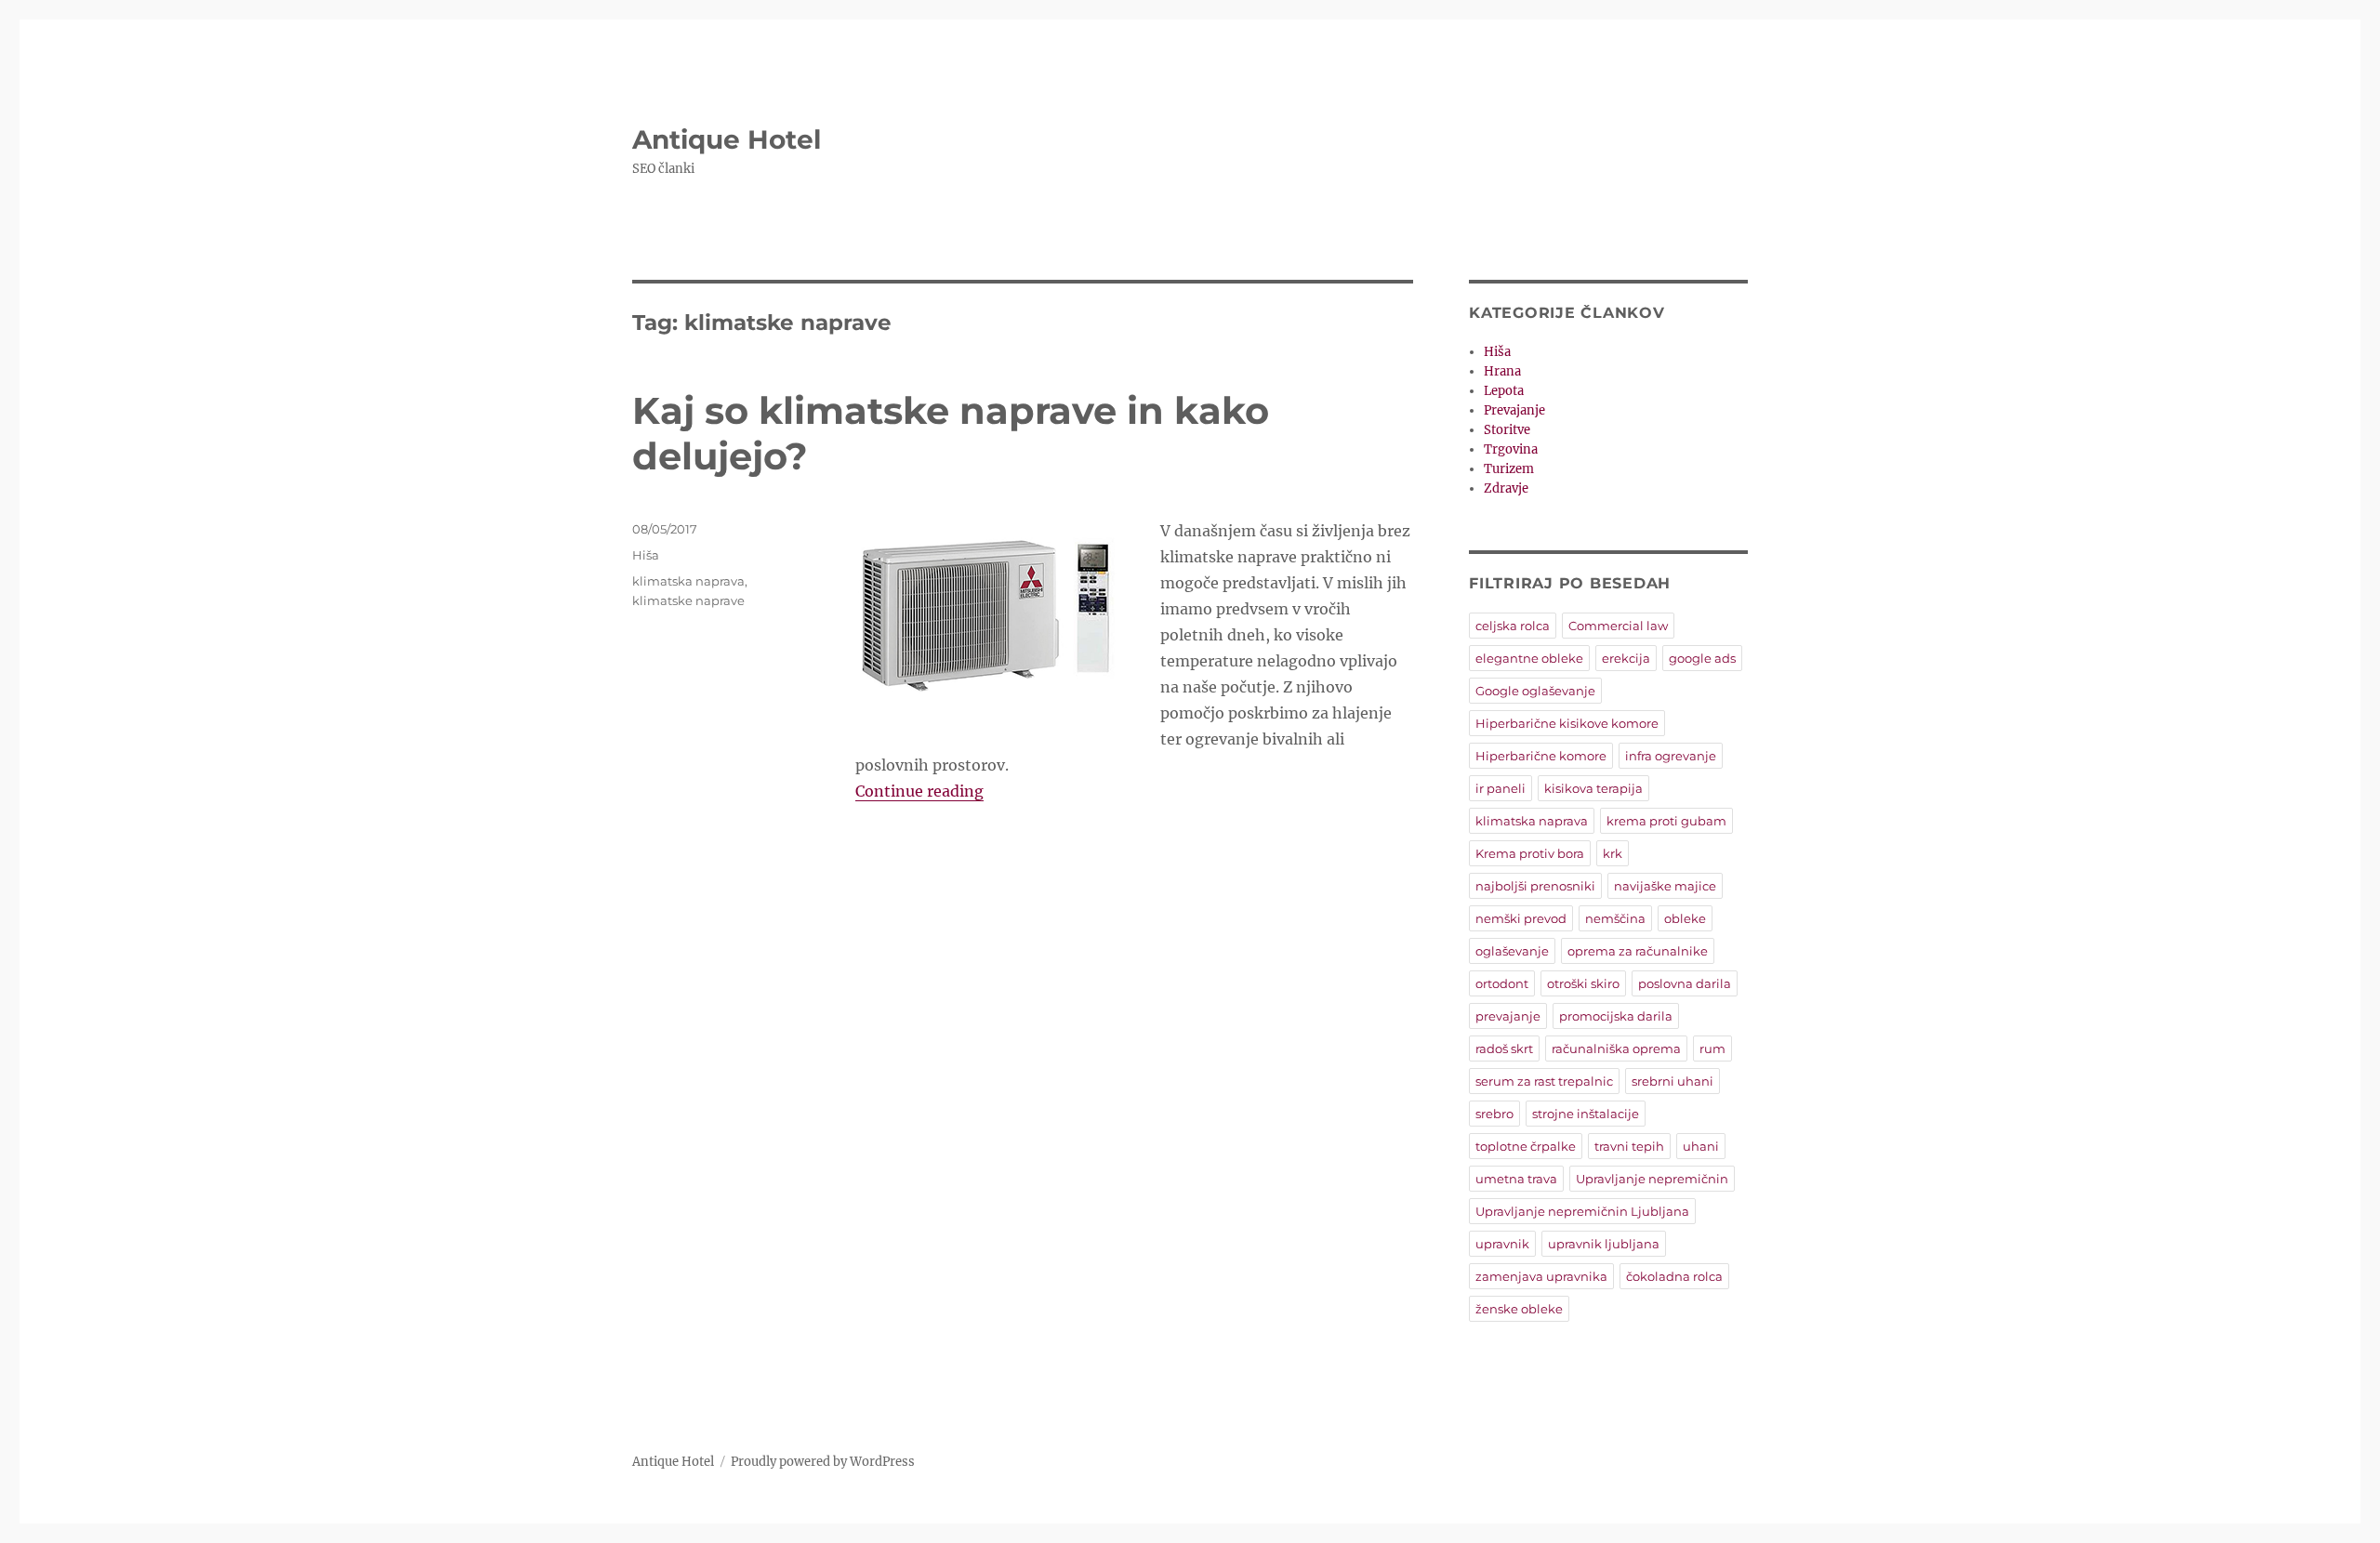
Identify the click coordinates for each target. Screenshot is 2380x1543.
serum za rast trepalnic (1544, 1081)
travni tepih (1629, 1146)
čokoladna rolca (1674, 1276)
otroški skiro (1583, 983)
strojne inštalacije (1586, 1114)
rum (1712, 1048)
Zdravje (1506, 488)
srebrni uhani (1673, 1081)
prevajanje (1508, 1016)
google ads (1702, 658)
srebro (1494, 1114)
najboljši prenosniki (1535, 886)
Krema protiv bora (1530, 853)
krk (1613, 853)
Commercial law (1618, 626)
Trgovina (1511, 449)
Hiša (646, 555)
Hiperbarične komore (1541, 756)
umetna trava (1516, 1179)
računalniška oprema (1616, 1048)
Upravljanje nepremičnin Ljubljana (1582, 1211)
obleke (1685, 918)
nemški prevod (1521, 918)
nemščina (1615, 918)
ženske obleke (1519, 1309)
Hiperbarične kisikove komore (1567, 723)
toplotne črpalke (1526, 1146)
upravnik (1502, 1244)
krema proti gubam (1666, 821)
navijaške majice (1665, 886)
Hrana (1502, 371)
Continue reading (919, 791)
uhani (1701, 1146)
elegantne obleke (1529, 658)
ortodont (1502, 983)
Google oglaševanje (1535, 691)
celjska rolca (1513, 626)
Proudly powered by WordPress (823, 1462)
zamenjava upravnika (1541, 1276)
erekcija (1626, 658)
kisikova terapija (1593, 788)
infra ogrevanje (1671, 756)
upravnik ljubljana (1604, 1244)
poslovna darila (1685, 983)
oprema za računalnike (1638, 951)
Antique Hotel (727, 139)
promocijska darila (1616, 1016)
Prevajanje (1514, 410)
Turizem (1509, 469)
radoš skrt (1504, 1048)
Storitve (1507, 430)
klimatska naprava (688, 581)
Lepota (1504, 391)
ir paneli (1501, 788)
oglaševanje (1512, 951)
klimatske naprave (688, 600)
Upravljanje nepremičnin (1652, 1179)
